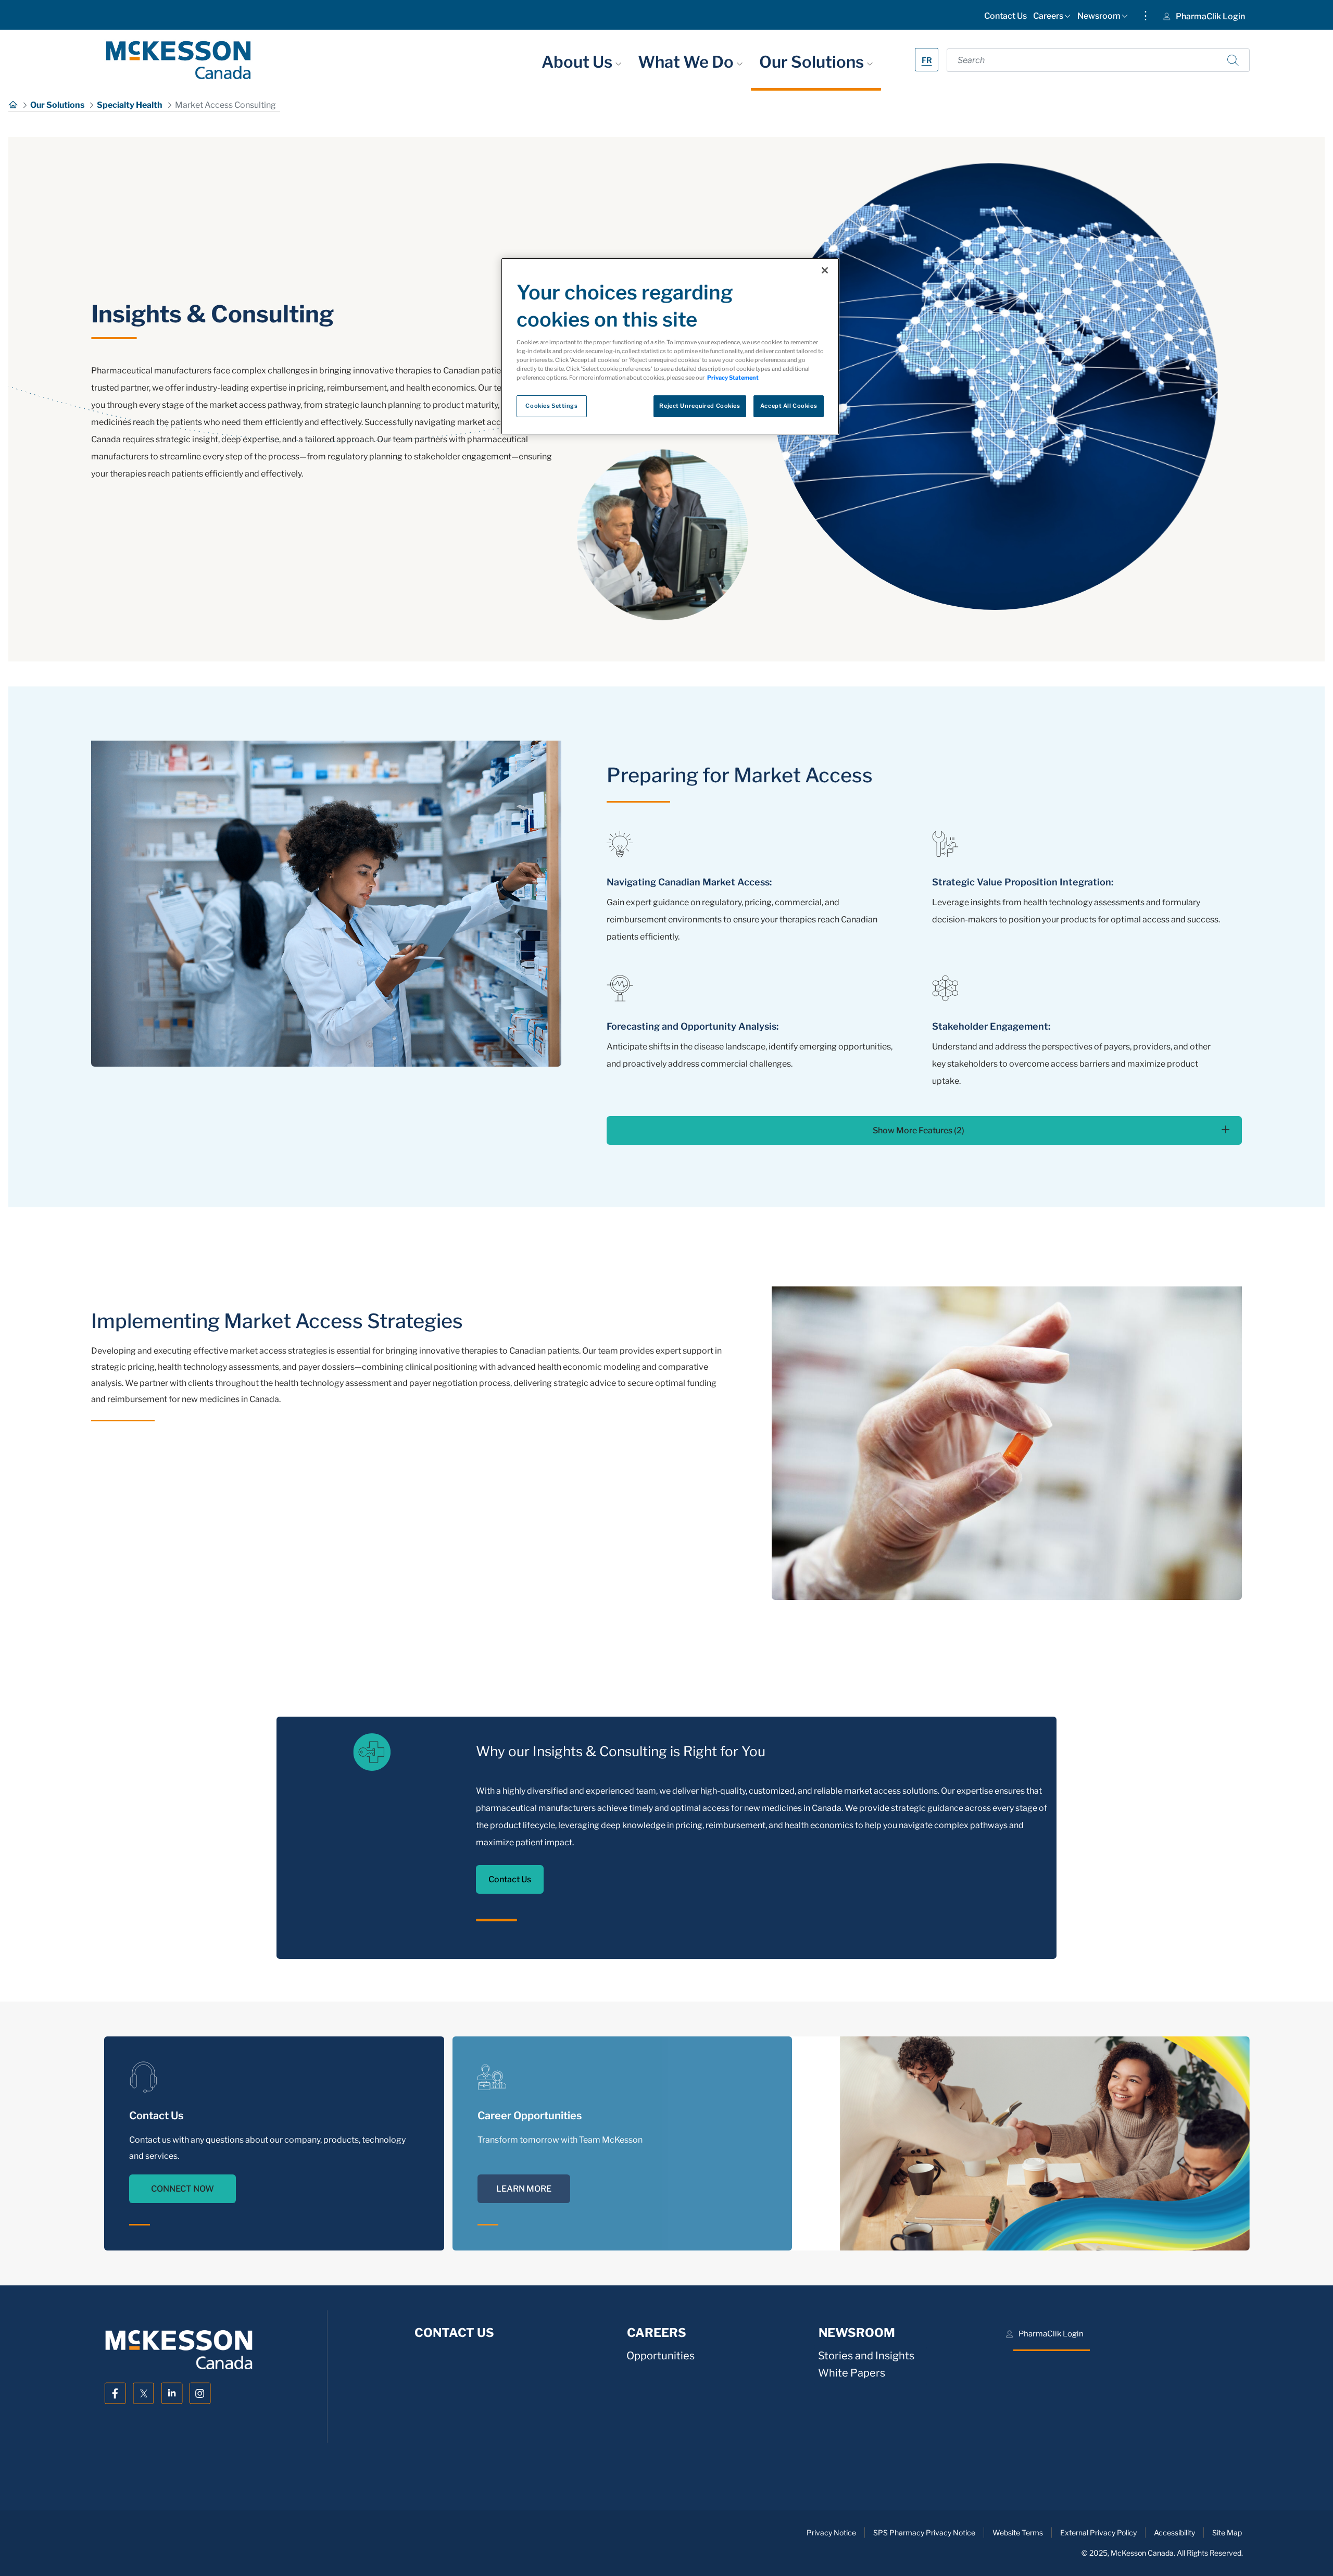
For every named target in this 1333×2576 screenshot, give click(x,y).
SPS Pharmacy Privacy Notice (924, 2533)
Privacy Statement (733, 378)
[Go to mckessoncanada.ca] (178, 60)
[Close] (825, 270)
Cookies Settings (551, 406)
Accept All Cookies (789, 406)
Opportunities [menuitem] (661, 2355)
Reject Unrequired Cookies (700, 406)
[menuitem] (1005, 18)
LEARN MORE (524, 2189)
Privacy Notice (831, 2533)
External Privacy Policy (1098, 2533)
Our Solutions (813, 62)
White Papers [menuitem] (852, 2373)
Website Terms (1018, 2533)
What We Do (687, 62)
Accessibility (1174, 2533)
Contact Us (510, 1879)
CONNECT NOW (183, 2189)
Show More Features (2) (919, 1130)
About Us (579, 62)
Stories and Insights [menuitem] (866, 2355)
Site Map (1227, 2533)
